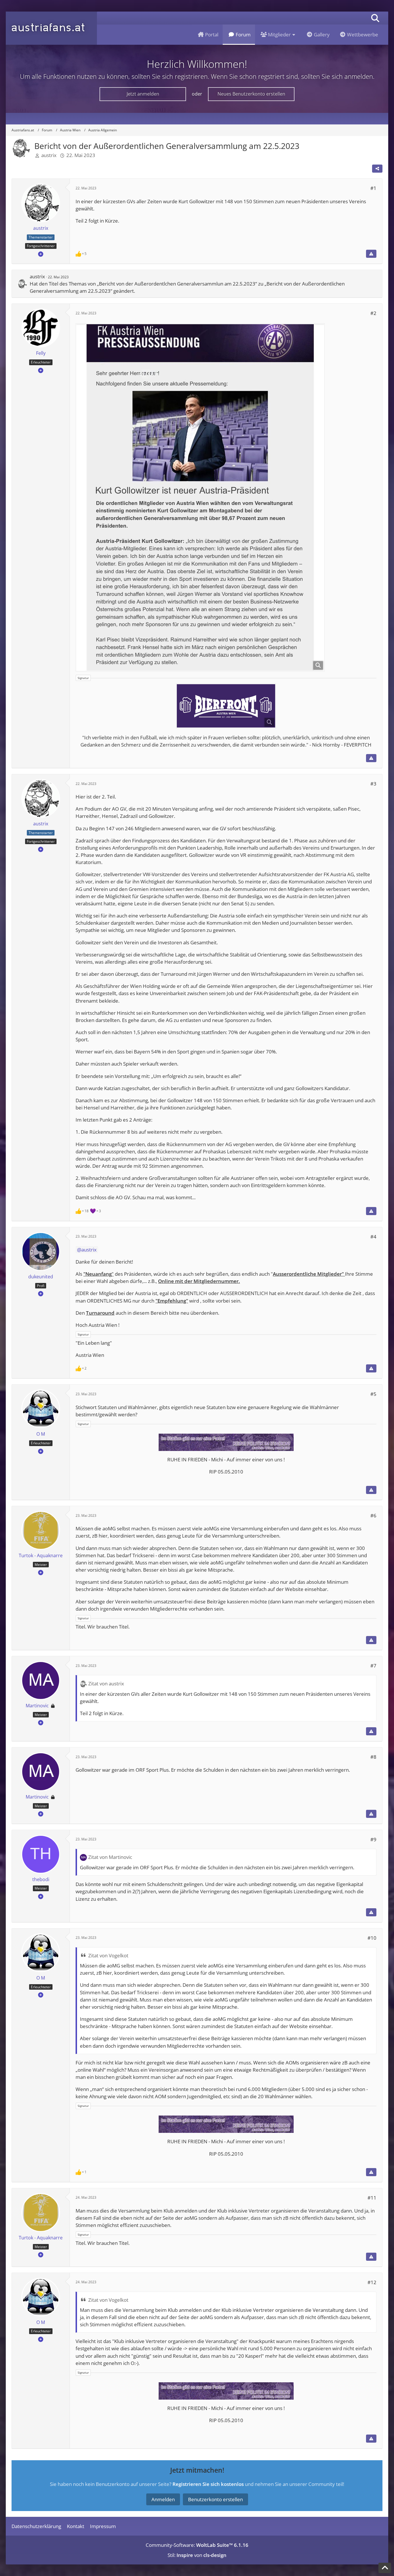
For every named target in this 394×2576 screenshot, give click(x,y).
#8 (373, 1757)
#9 (373, 1839)
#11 (372, 2198)
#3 (373, 784)
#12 (372, 2282)
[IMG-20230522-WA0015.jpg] (200, 497)
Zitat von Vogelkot (108, 1955)
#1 (373, 188)
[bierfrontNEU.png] (226, 706)
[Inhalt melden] (371, 254)
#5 (373, 1394)
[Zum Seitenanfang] (385, 2568)
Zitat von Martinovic (110, 1857)
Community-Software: (197, 2545)
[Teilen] (377, 169)
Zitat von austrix (106, 1684)
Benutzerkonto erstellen (215, 2499)
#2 (373, 313)
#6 (373, 1515)
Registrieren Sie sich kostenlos (208, 2484)
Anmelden (163, 2499)
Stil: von (197, 2555)
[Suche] (375, 18)
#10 (372, 1938)
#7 (373, 1666)
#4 (373, 1237)
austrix (49, 155)
